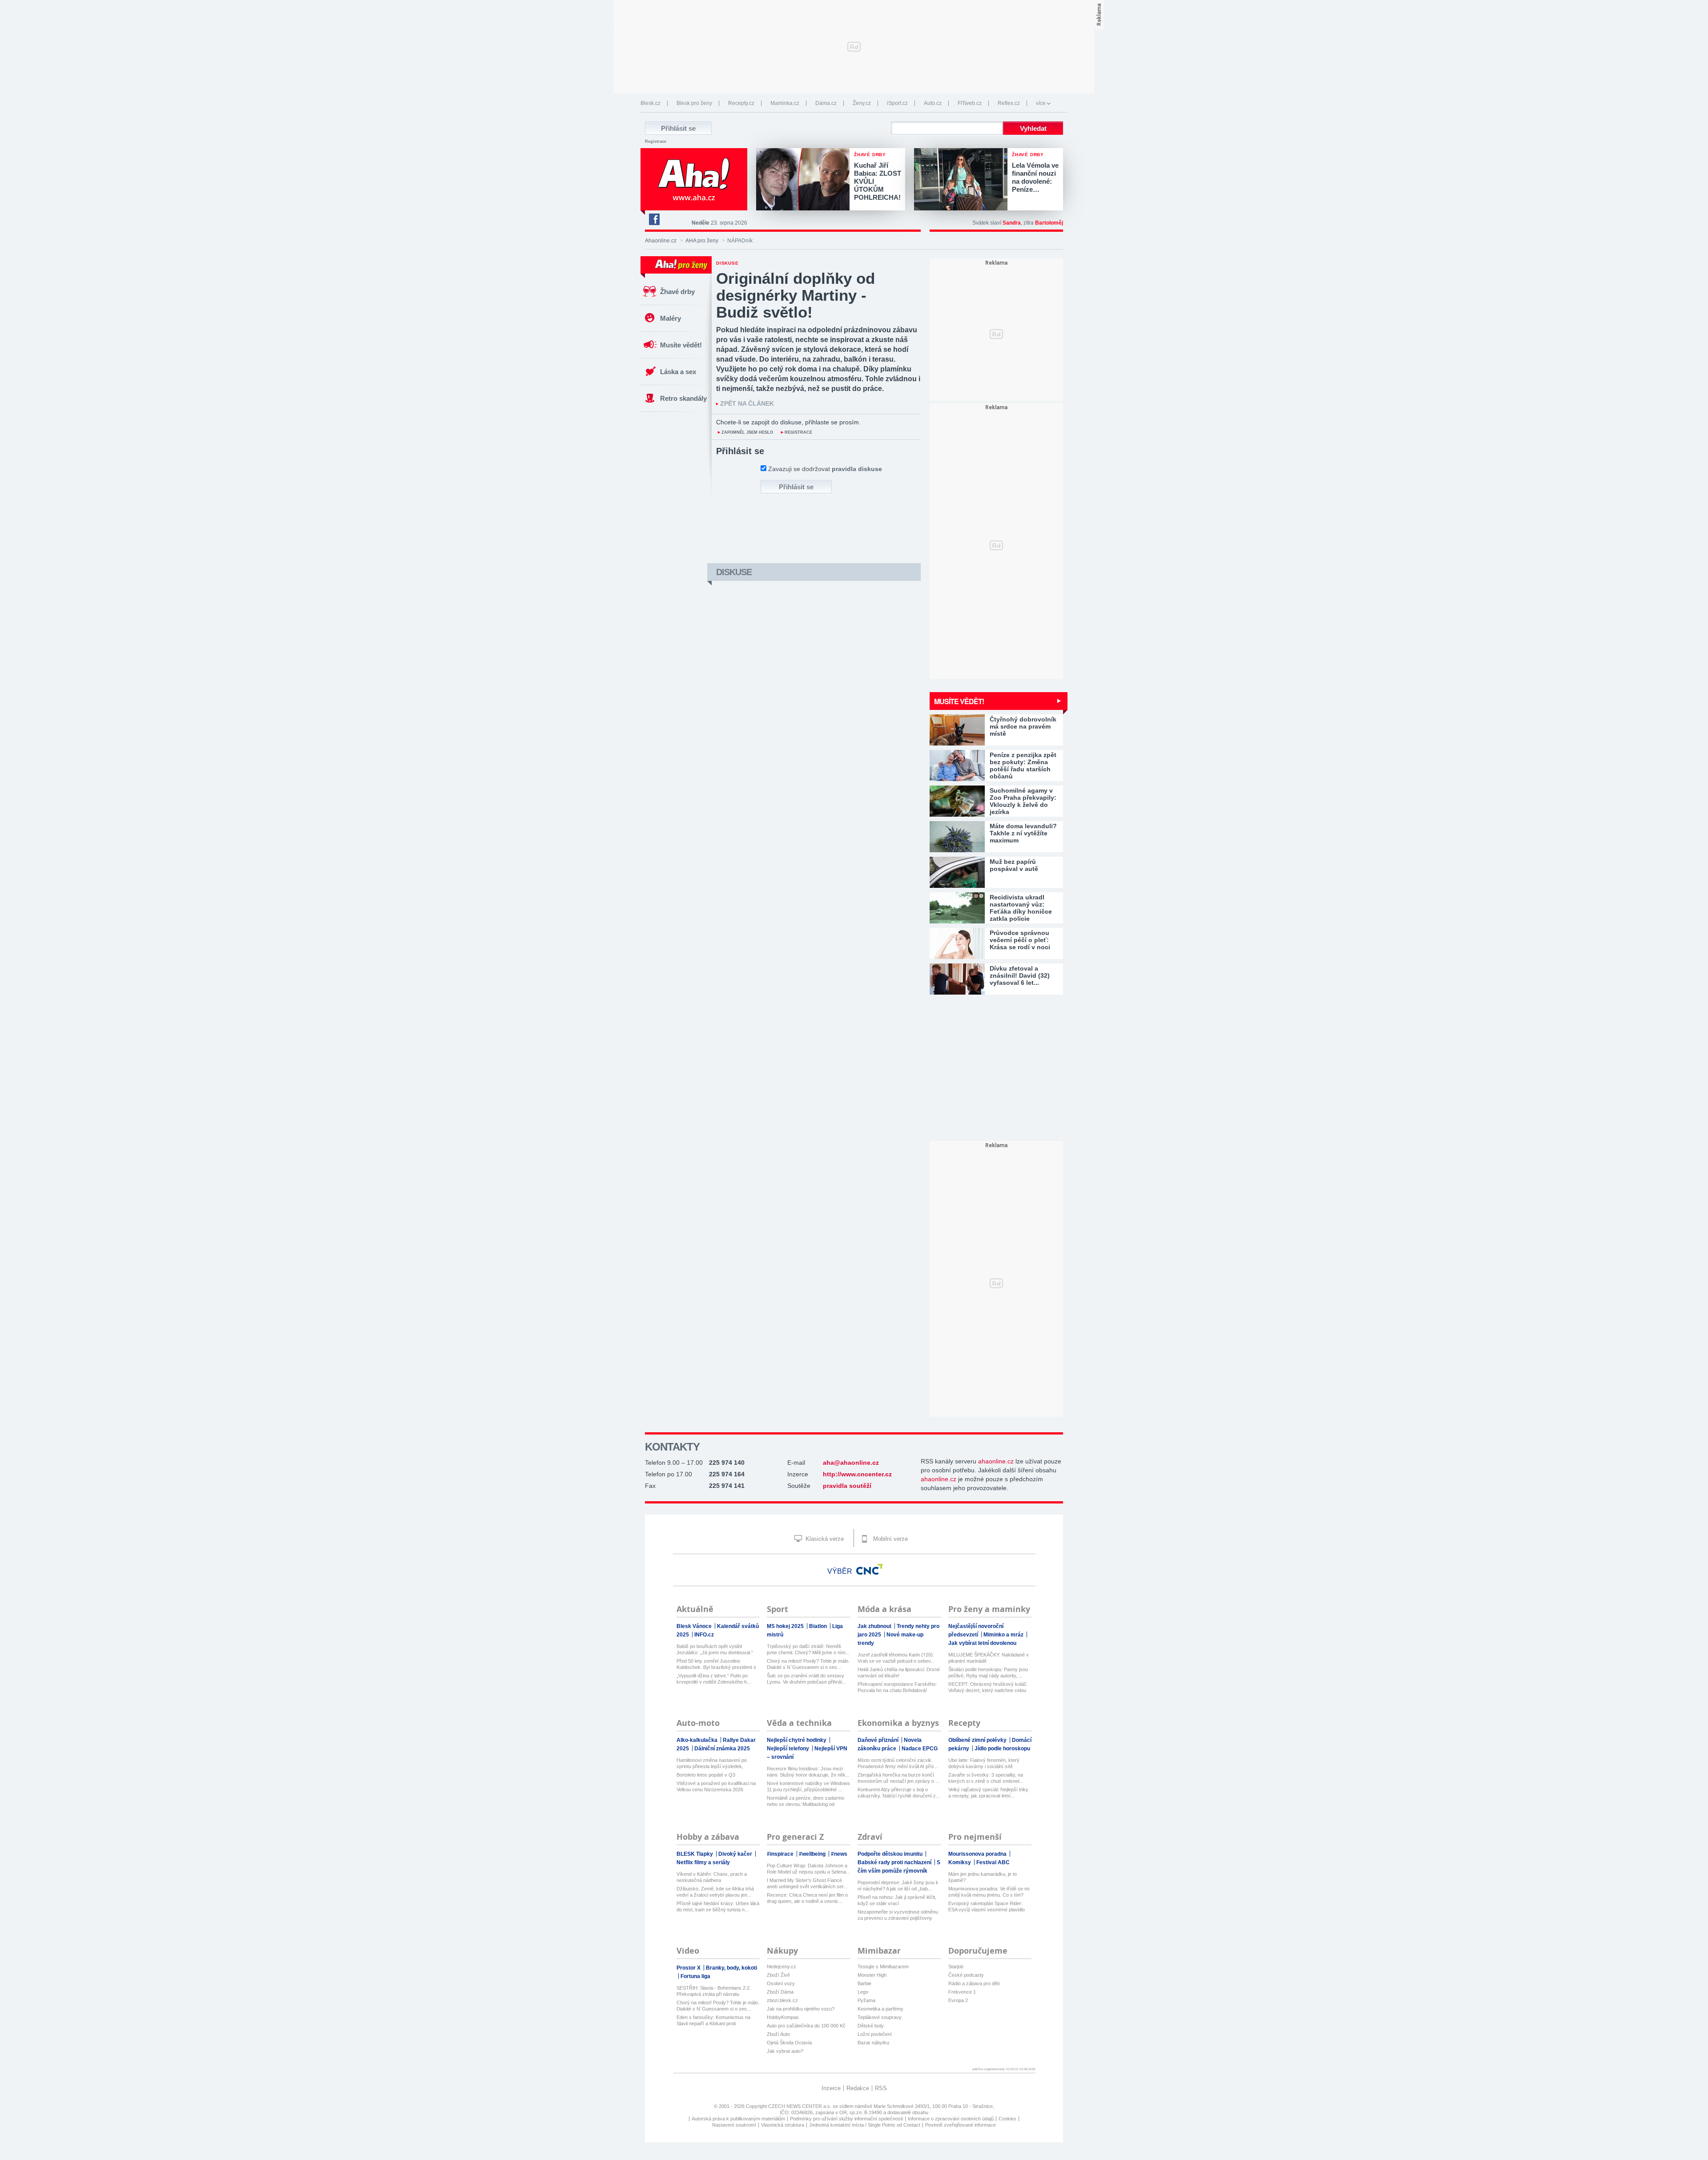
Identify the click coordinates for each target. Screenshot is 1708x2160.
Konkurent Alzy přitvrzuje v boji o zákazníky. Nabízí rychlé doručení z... (899, 1793)
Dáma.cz (826, 103)
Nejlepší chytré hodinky (797, 1740)
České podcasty (966, 1975)
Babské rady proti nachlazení (895, 1862)
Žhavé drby (677, 292)
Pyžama (866, 2000)
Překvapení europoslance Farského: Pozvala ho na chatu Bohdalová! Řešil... (897, 1687)
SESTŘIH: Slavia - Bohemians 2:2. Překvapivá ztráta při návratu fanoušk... (714, 1991)
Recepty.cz (741, 103)
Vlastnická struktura (783, 2125)
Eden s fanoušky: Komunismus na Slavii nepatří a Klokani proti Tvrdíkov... (713, 2021)
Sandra (1012, 223)
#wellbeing (813, 1854)
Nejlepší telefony (789, 1749)
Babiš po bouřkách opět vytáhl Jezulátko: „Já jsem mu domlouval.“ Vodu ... (715, 1650)
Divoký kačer (736, 1854)
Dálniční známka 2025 (722, 1749)
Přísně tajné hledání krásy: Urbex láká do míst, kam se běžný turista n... (718, 1906)
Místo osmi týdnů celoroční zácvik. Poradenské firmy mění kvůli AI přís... (898, 1763)
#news (839, 1854)
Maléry (671, 318)
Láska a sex (678, 372)
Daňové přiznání (879, 1740)
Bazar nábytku (873, 2043)
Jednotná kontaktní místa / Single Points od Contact (865, 2125)
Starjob (956, 1967)
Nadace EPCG (920, 1749)
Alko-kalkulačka (698, 1740)
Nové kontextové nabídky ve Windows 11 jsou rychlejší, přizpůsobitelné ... (808, 1786)
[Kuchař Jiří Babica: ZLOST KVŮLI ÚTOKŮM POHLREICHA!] (805, 180)
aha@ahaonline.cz (851, 1463)
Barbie (864, 1983)
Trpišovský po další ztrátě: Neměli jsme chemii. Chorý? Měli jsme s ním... (808, 1649)
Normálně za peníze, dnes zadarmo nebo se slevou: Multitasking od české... (806, 1801)
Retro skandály (683, 398)
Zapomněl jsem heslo (747, 432)
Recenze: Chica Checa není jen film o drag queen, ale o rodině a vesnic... (807, 1898)
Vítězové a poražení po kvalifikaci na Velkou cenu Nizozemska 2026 (716, 1786)
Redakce (858, 2088)
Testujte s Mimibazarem (883, 1967)
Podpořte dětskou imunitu (891, 1854)
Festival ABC (993, 1862)
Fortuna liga (695, 1976)
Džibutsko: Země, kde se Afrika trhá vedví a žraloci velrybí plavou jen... (715, 1892)
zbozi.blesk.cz (782, 2000)
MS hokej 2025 (786, 1626)
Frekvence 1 (962, 1992)
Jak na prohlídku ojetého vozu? (801, 2009)
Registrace (656, 141)
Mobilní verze (890, 1539)
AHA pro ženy (702, 241)
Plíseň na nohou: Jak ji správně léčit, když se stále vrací (897, 1900)
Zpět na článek (747, 404)
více (1041, 103)
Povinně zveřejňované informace (961, 2125)
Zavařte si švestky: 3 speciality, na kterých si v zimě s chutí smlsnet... (986, 1778)
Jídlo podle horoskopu (1002, 1749)
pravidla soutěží (847, 1486)
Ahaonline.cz (661, 241)
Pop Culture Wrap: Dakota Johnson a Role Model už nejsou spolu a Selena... (808, 1869)
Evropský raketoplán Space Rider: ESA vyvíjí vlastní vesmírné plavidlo (987, 1906)
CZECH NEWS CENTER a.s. (800, 2106)
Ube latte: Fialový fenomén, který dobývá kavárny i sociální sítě (984, 1763)
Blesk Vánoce (695, 1626)
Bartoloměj (1049, 223)
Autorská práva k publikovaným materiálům (738, 2119)
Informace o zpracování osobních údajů (951, 2119)
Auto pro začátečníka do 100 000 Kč (806, 2026)
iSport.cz (897, 103)
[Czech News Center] (870, 1569)
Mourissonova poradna (978, 1854)
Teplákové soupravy (880, 2017)
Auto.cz (933, 103)
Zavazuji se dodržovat (825, 469)
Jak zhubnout (875, 1626)
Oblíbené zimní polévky (978, 1740)
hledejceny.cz (781, 1967)
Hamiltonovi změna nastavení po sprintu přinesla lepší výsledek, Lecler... (712, 1763)
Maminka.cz (785, 103)
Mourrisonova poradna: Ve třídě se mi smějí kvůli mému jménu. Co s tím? (989, 1892)
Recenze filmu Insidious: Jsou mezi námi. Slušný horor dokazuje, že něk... (808, 1772)
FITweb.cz (970, 103)
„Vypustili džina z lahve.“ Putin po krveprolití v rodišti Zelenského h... (714, 1679)
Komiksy (960, 1862)
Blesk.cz (651, 103)
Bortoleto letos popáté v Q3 (706, 1775)
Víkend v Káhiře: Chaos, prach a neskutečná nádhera (712, 1877)
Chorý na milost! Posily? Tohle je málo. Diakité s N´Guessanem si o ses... (808, 1664)
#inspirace (781, 1854)
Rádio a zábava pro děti (974, 1983)
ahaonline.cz (996, 1461)
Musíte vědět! (681, 345)
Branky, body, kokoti (731, 1968)
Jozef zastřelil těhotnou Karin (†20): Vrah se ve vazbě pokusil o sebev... (896, 1658)
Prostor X (689, 1968)
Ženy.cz (862, 103)
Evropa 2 (958, 2000)
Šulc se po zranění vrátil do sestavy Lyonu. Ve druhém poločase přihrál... (806, 1679)
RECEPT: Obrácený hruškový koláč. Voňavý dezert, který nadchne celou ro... (988, 1687)
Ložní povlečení (875, 2034)
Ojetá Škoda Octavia (789, 2043)
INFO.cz (704, 1635)
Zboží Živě (778, 1975)
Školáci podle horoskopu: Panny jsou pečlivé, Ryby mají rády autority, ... (988, 1672)
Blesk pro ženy (694, 103)
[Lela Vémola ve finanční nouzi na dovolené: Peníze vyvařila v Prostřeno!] (963, 180)
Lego (863, 1992)
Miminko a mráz (1004, 1635)
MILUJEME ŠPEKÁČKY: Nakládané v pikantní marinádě (989, 1658)
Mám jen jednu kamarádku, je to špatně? (983, 1877)
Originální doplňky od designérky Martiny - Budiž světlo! (796, 295)
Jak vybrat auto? (785, 2051)
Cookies (1007, 2119)
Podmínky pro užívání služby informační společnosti (846, 2119)
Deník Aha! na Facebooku (654, 219)
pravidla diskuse (857, 469)
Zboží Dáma (780, 1992)
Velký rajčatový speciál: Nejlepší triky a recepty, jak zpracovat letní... (988, 1793)
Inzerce (831, 2088)
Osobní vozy (781, 1983)
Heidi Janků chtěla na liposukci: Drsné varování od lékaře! (899, 1672)
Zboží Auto (778, 2034)
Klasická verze (824, 1539)
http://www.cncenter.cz (857, 1474)
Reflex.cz (1009, 103)
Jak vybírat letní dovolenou (982, 1643)
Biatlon (819, 1626)
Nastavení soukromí (734, 2125)
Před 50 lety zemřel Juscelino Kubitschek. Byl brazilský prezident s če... (716, 1664)
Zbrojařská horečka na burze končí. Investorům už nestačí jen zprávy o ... (898, 1778)
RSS (881, 2088)
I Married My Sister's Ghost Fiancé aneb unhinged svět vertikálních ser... (807, 1883)
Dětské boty (871, 2026)
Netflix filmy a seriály (703, 1862)
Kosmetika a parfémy (880, 2009)
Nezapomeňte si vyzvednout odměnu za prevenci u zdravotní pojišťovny (898, 1915)
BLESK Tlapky (695, 1854)
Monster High (872, 1975)
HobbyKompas (783, 2017)
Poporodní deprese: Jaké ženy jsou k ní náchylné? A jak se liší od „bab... (898, 1886)
